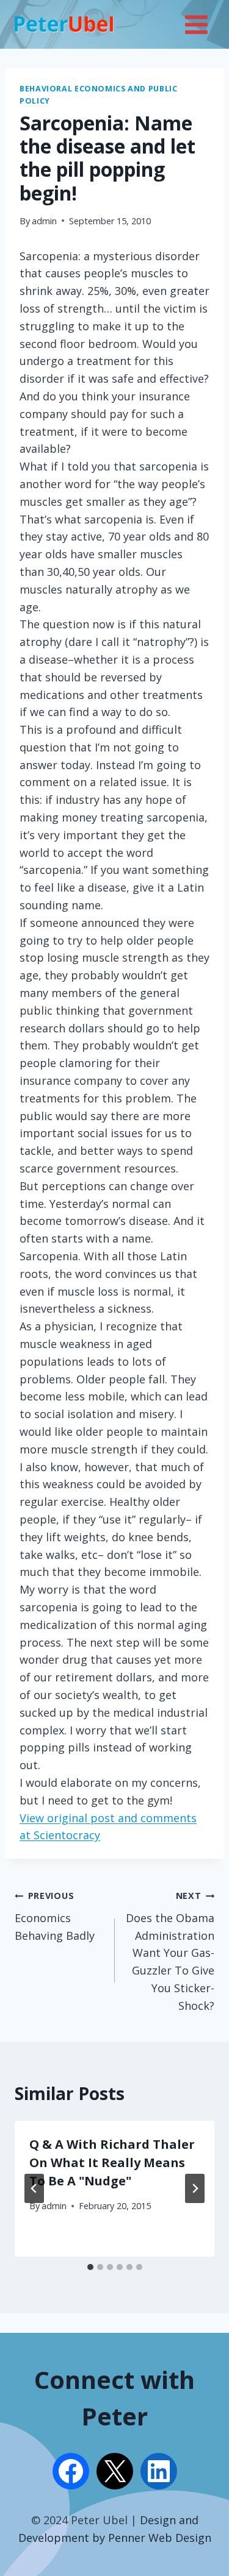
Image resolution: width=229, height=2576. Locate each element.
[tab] (90, 2267)
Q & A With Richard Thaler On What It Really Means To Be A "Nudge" (112, 2163)
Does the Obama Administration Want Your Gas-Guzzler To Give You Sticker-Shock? (170, 1951)
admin (44, 221)
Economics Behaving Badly (55, 1916)
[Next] (195, 2188)
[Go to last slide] (34, 2188)
